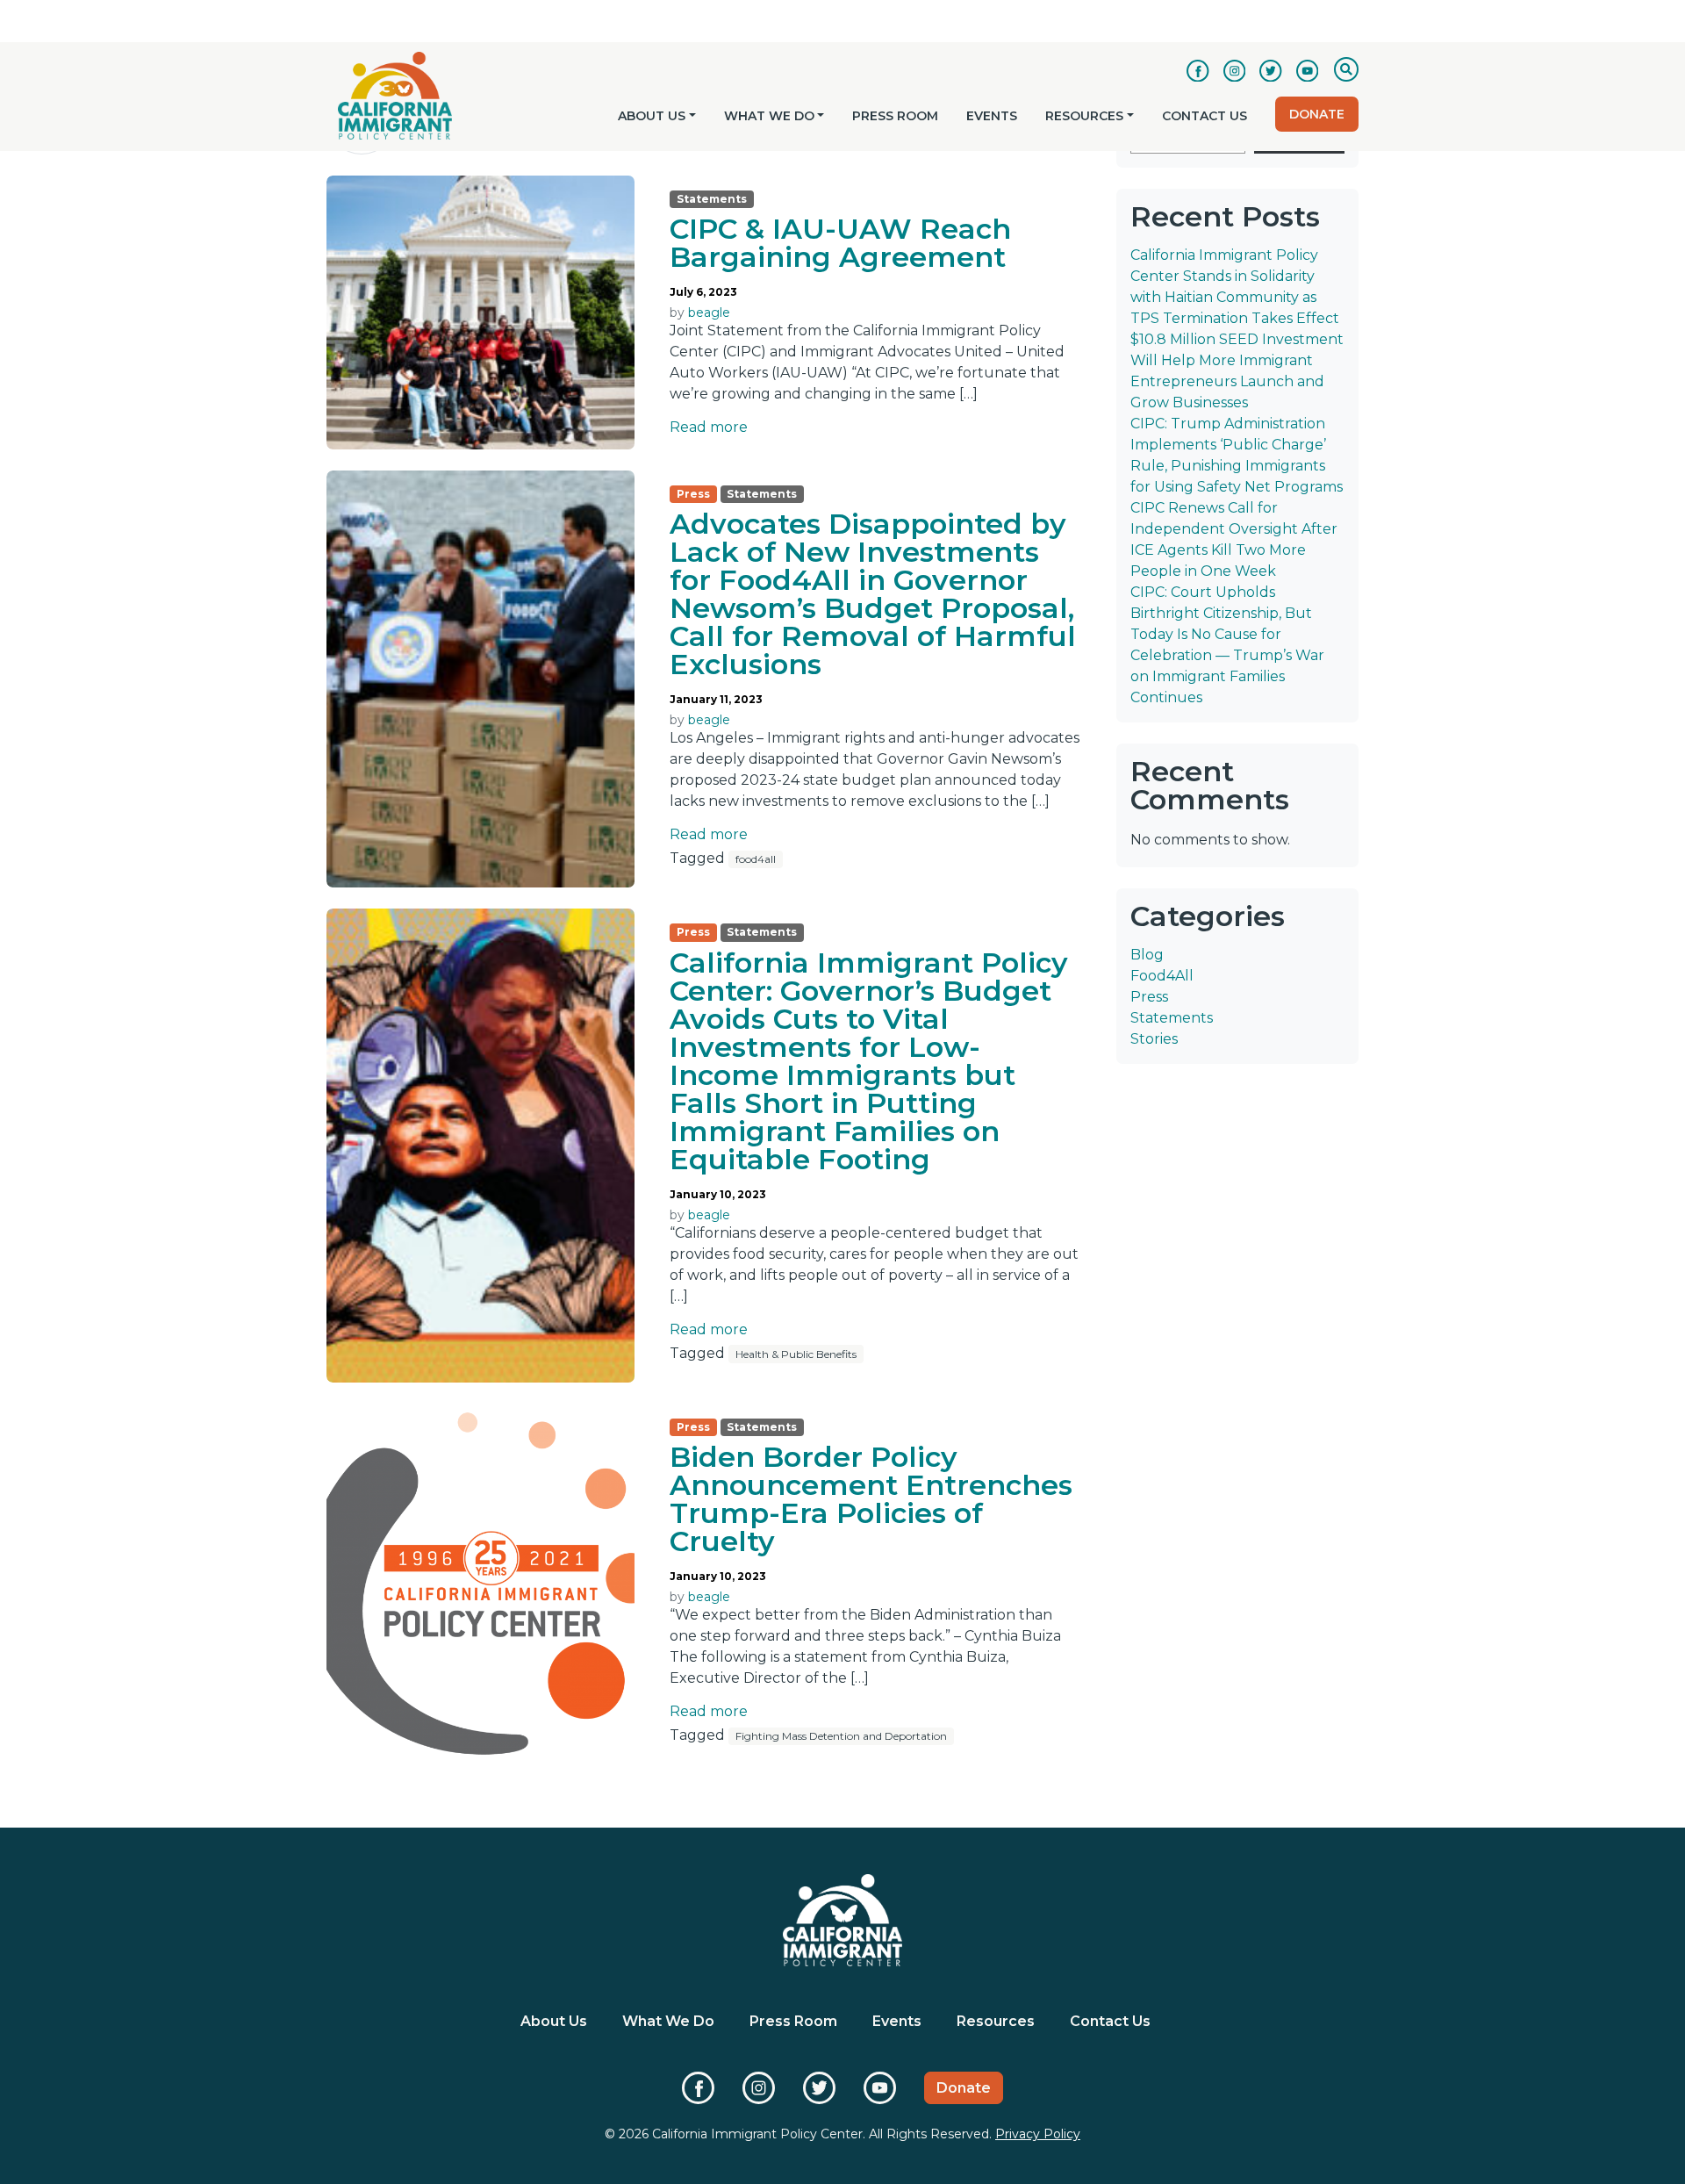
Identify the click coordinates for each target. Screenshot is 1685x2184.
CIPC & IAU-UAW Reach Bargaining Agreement (840, 243)
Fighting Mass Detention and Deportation (841, 1736)
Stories (1154, 1039)
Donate (1317, 114)
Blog (1147, 955)
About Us (652, 116)
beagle (709, 313)
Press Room (895, 116)
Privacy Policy (1038, 2134)
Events (992, 116)
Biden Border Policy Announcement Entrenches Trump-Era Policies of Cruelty (871, 1499)
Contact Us (1205, 116)
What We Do (769, 116)
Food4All (1162, 976)
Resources (1084, 116)
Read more (709, 427)
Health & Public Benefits (796, 1354)
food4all (756, 859)
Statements (1172, 1018)
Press (1149, 997)
